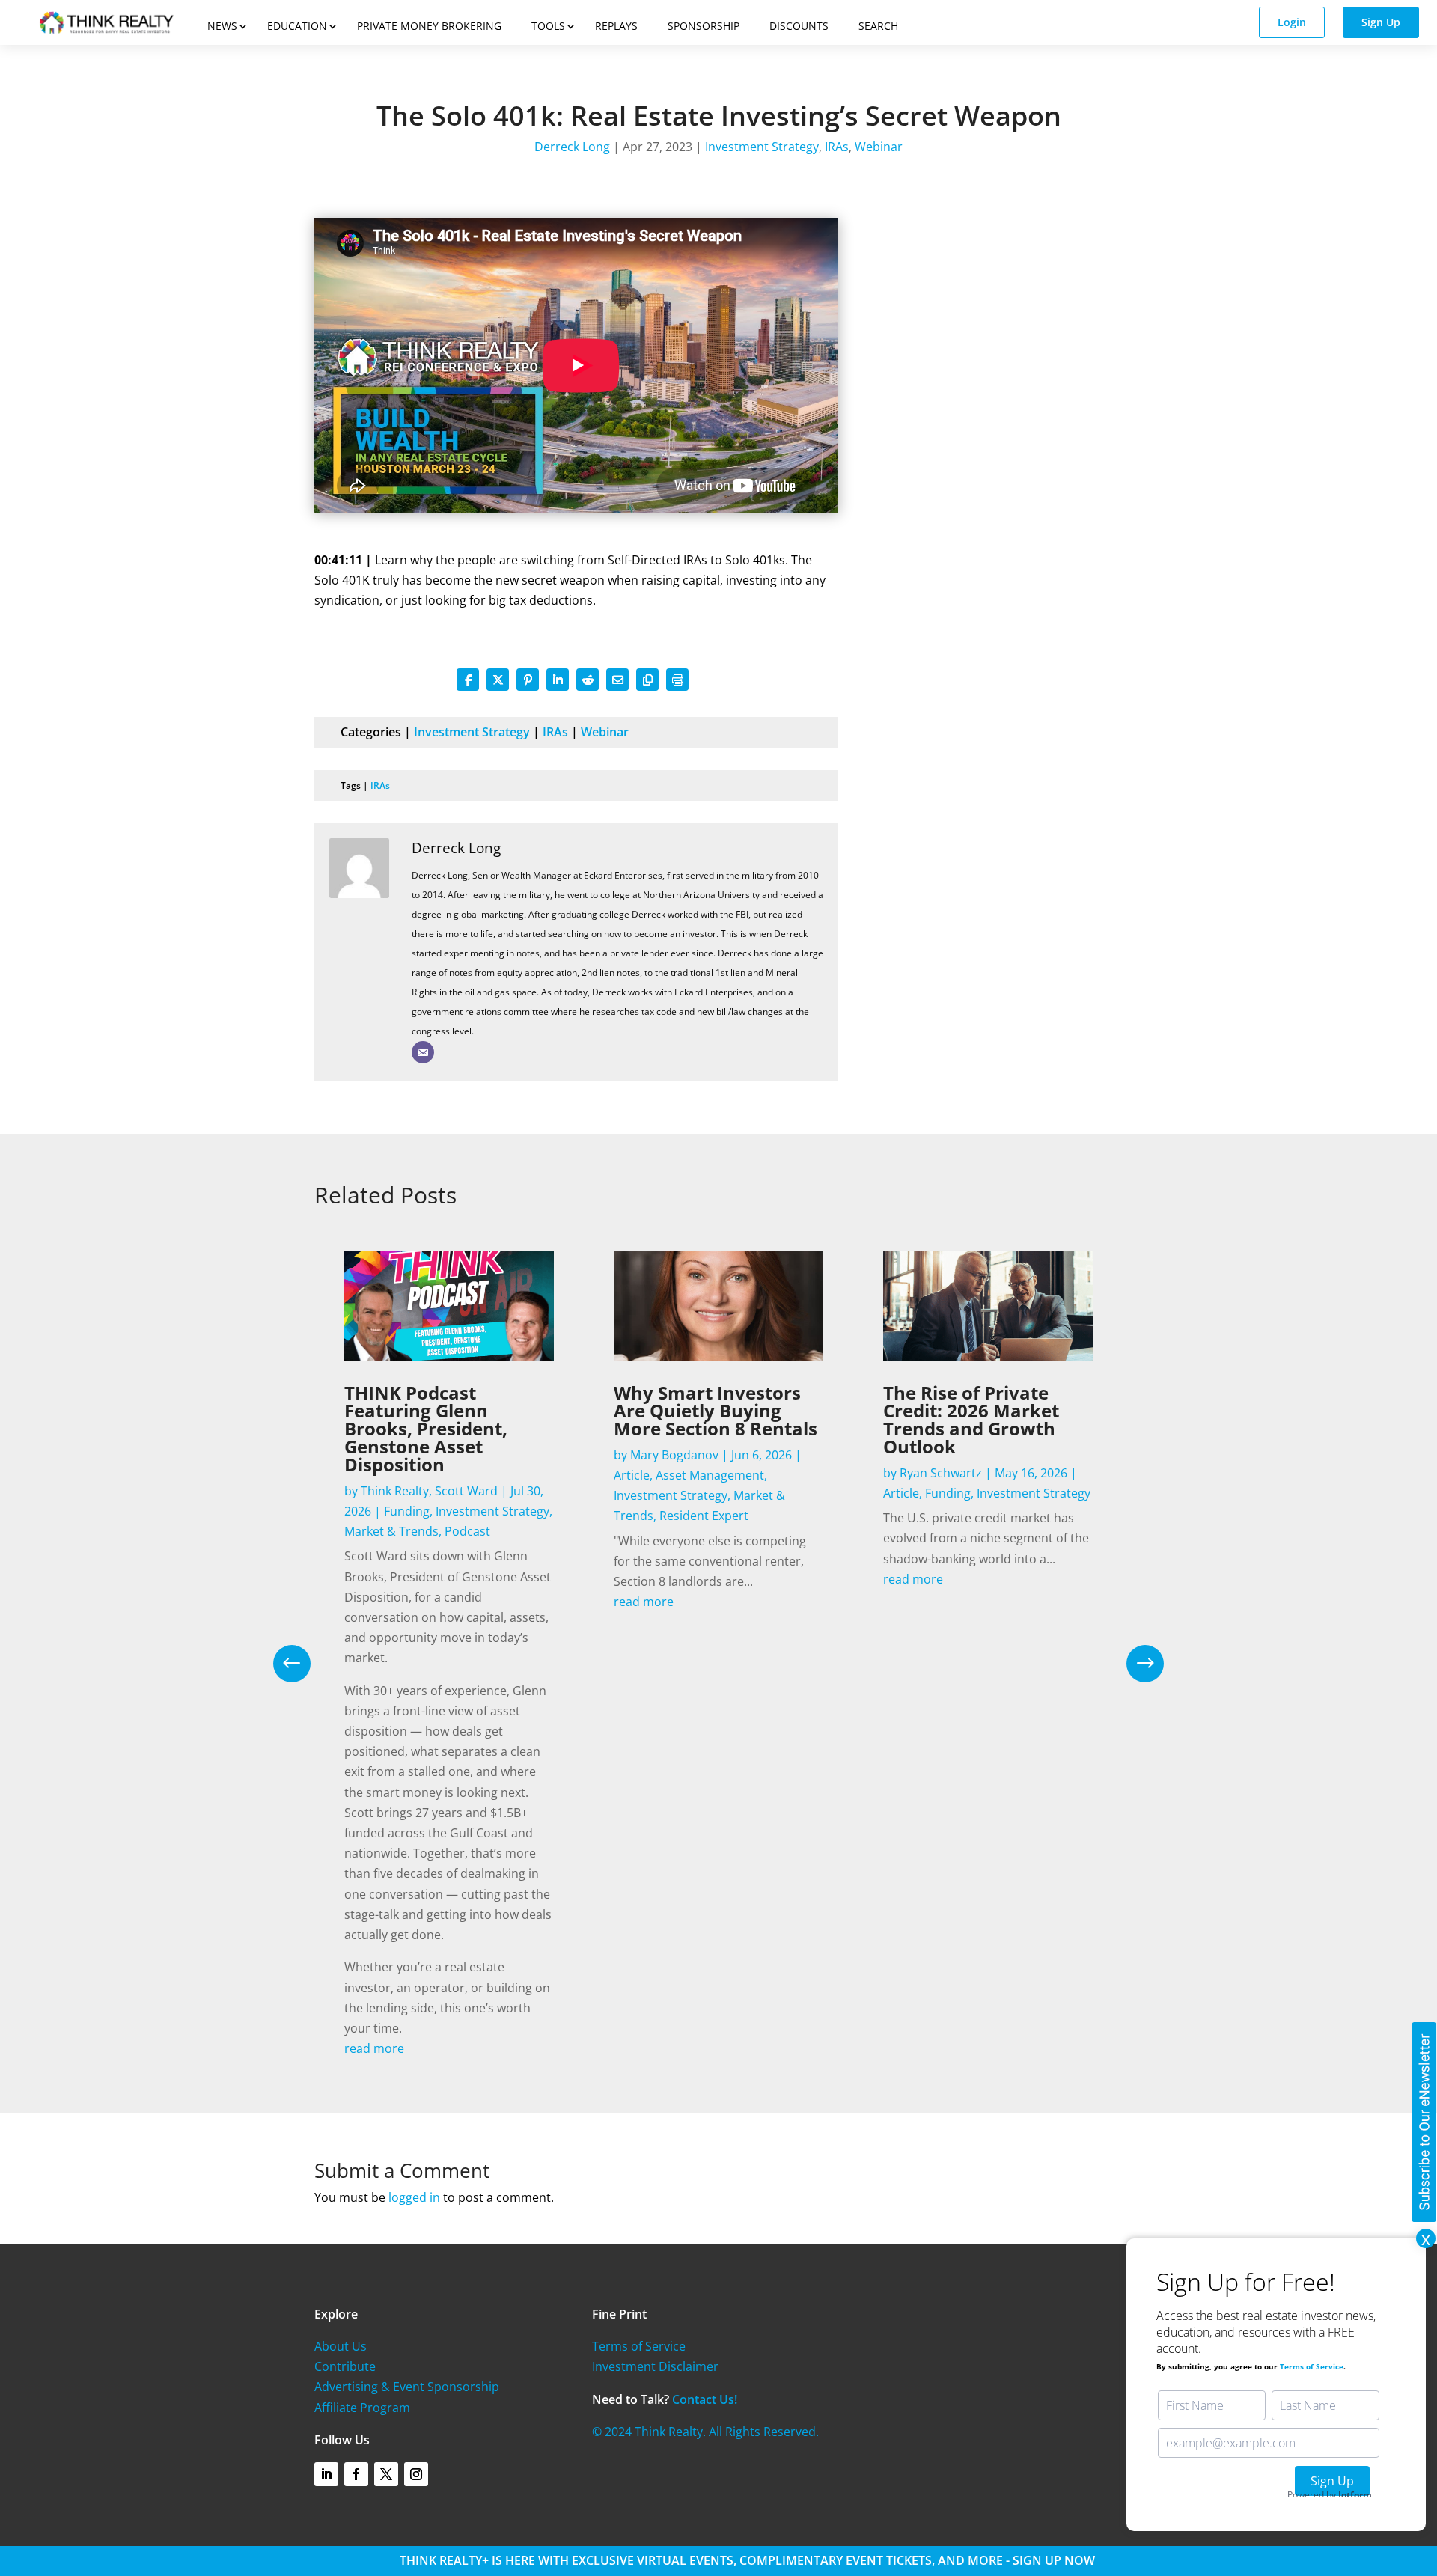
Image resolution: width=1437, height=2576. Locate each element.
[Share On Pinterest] (528, 680)
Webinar (879, 147)
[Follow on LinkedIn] (326, 2474)
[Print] (677, 680)
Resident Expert (704, 1516)
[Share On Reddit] (588, 680)
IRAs (837, 147)
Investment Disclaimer (655, 2366)
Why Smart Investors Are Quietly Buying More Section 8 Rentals (716, 1410)
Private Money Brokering (429, 26)
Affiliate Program (362, 2408)
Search (878, 26)
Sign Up (1381, 22)
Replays (616, 26)
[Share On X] (498, 680)
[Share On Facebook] (468, 680)
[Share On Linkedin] (558, 680)
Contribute (345, 2366)
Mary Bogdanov (674, 1455)
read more (374, 2048)
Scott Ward (466, 1491)
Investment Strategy (762, 147)
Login (1292, 22)
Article (632, 1475)
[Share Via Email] (617, 680)
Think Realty (395, 1491)
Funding (407, 1511)
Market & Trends (391, 1531)
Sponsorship (704, 26)
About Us (341, 2346)
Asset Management (710, 1475)
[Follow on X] (386, 2474)
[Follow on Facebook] (356, 2474)
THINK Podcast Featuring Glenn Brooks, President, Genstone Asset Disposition (426, 1428)
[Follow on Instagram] (416, 2474)
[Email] (423, 1052)
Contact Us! (705, 2399)
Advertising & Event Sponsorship (407, 2387)
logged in (414, 2197)
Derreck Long (572, 147)
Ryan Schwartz (941, 1473)
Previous (303, 1664)
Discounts (799, 26)
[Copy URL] (647, 680)
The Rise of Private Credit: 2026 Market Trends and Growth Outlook (971, 1419)
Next (1134, 1664)
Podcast (467, 1531)
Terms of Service (639, 2346)
